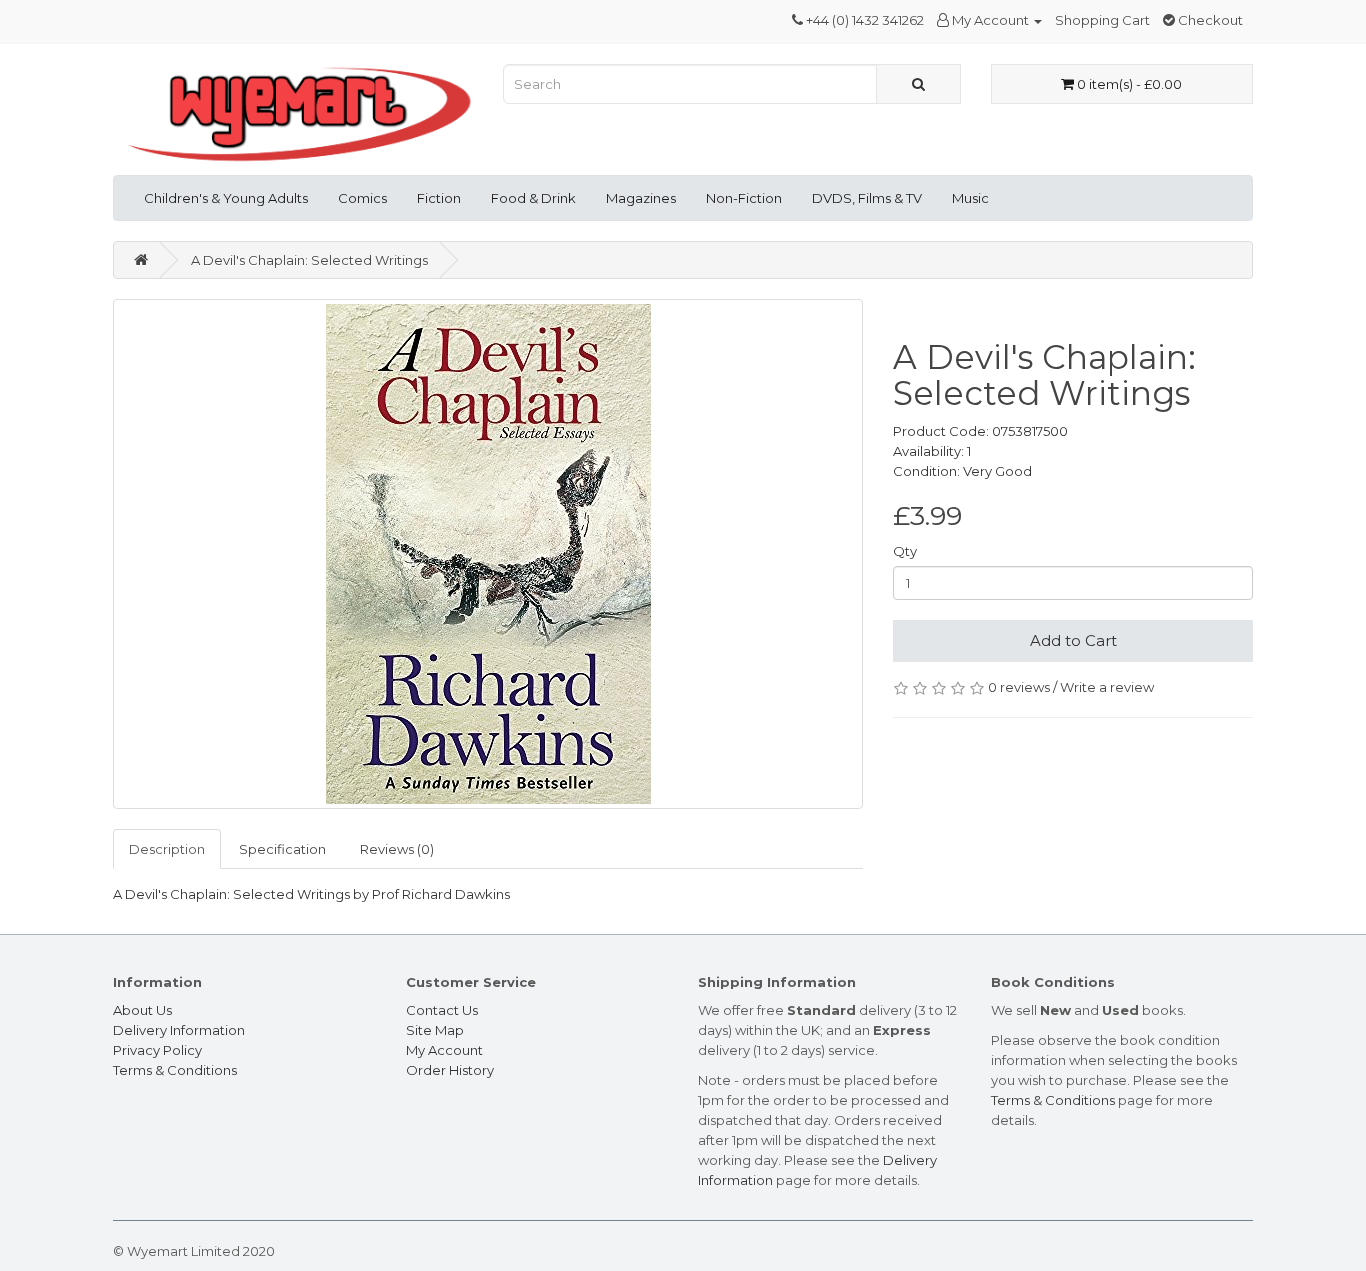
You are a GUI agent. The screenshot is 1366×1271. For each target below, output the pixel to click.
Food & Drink (533, 198)
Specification (282, 849)
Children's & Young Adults (226, 198)
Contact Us (442, 1010)
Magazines (641, 198)
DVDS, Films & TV (867, 198)
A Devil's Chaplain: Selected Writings (309, 260)
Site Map (435, 1030)
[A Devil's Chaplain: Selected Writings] (488, 554)
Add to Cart (1073, 640)
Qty (905, 551)
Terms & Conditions (175, 1070)
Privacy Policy (157, 1050)
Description (167, 849)
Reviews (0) (397, 849)
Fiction (439, 198)
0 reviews (1019, 687)
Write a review (1107, 687)
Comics (362, 198)
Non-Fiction (744, 198)
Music (970, 198)
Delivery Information (179, 1030)
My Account (444, 1050)
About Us (142, 1010)
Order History (450, 1070)
